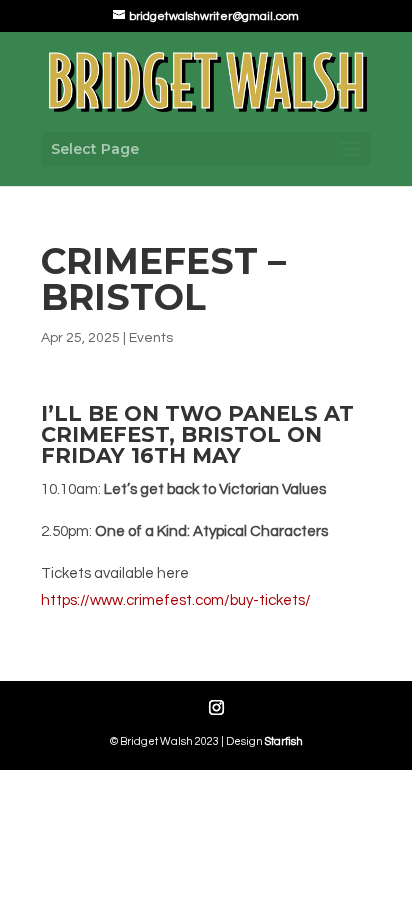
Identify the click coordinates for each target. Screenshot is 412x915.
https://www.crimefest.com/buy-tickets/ (176, 600)
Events (151, 338)
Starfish (284, 741)
